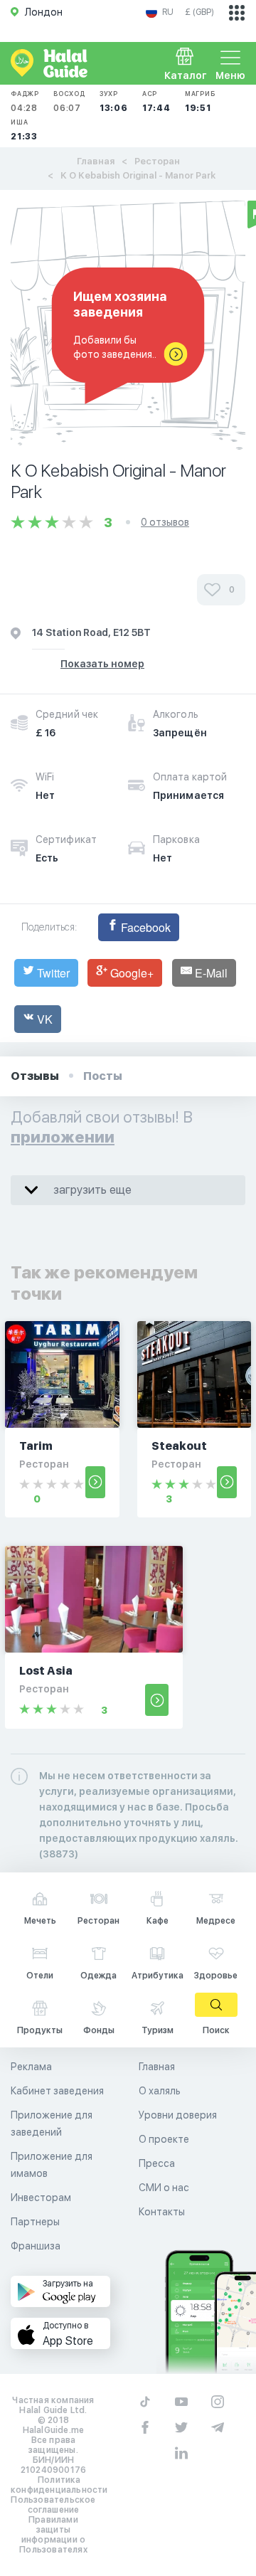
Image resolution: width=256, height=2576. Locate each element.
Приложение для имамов (52, 2165)
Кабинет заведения (57, 2091)
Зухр (114, 101)
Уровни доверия (178, 2115)
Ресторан (157, 161)
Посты (103, 1076)
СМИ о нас (164, 2188)
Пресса (157, 2163)
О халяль (160, 2091)
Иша (24, 130)
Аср (156, 101)
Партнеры (35, 2222)
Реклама (31, 2067)
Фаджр (25, 101)
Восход (69, 101)
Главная (96, 161)
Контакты (162, 2212)
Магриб (200, 101)
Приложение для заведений (52, 2124)
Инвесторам (41, 2198)
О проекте (164, 2139)
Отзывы (35, 1076)
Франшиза (36, 2246)
